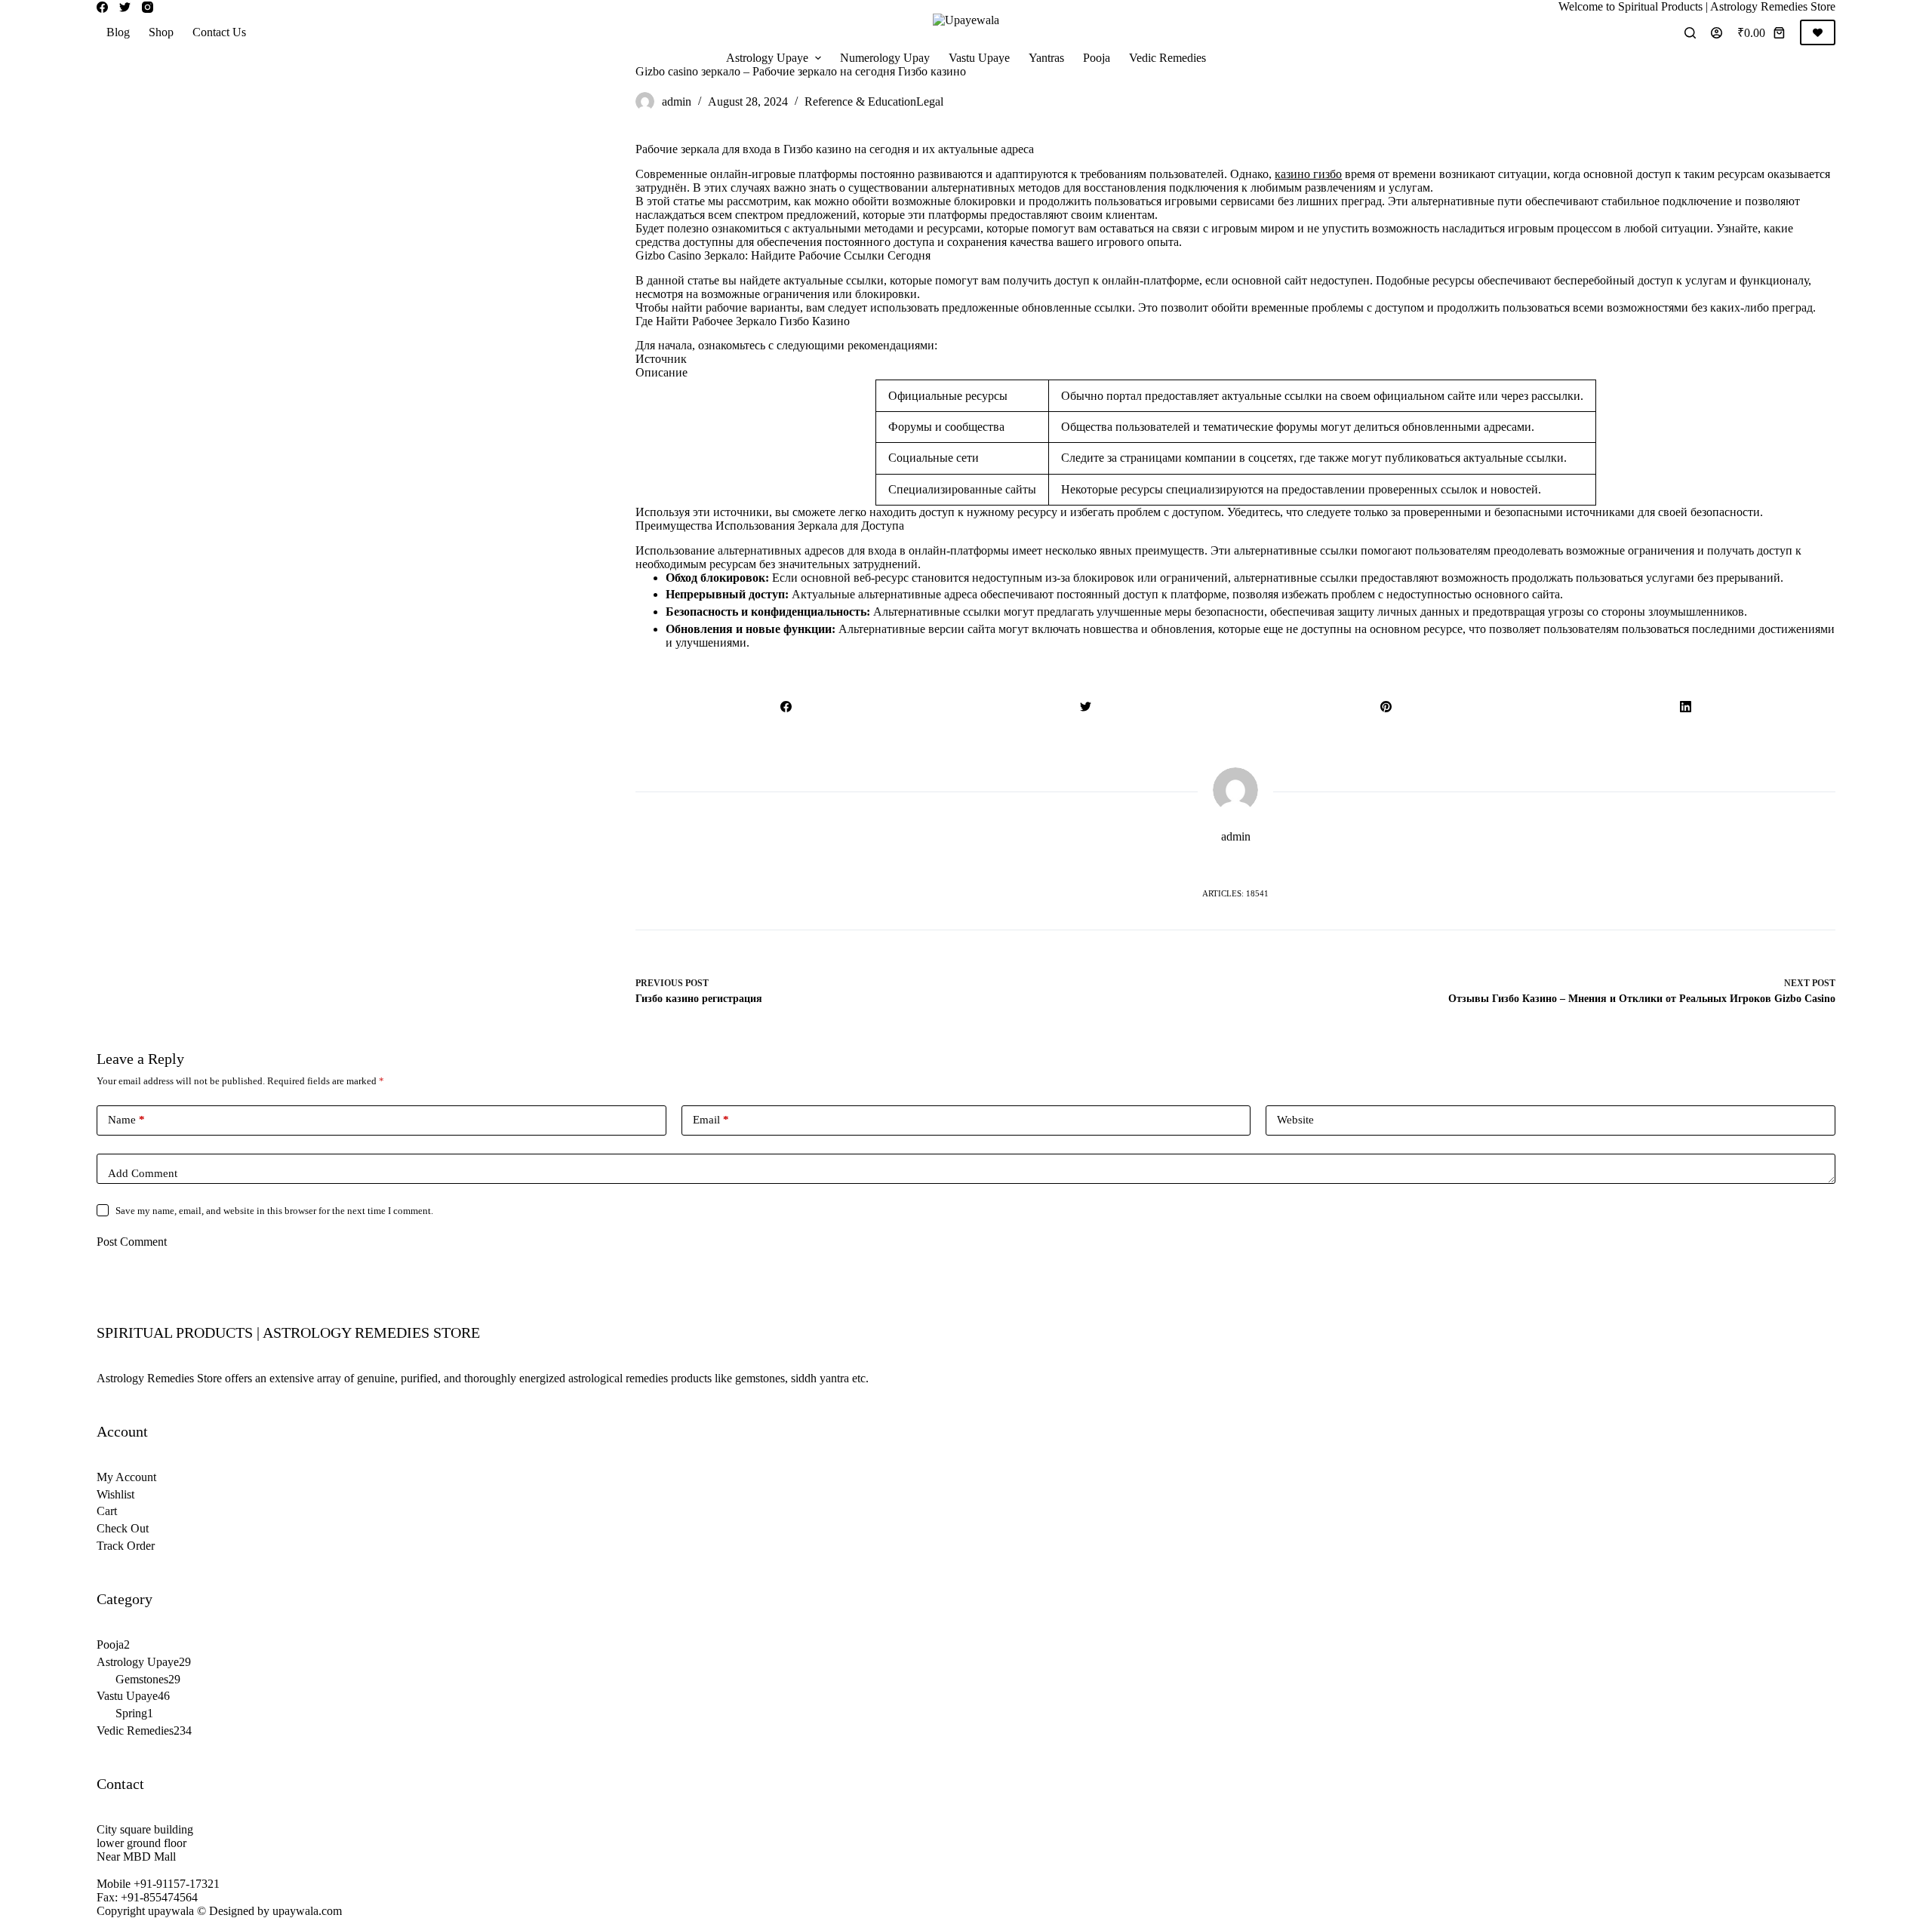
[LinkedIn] (1686, 706)
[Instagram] (148, 7)
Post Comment (132, 1242)
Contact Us (219, 32)
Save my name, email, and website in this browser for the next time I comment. (274, 1211)
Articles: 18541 (1235, 893)
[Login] (1717, 33)
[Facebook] (102, 7)
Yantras (1046, 58)
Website (1295, 1120)
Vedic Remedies (1168, 58)
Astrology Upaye (767, 58)
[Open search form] (1690, 33)
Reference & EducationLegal (874, 101)
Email (711, 1120)
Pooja (1097, 58)
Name (126, 1120)
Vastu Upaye (979, 58)
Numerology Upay (885, 58)
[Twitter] (125, 7)
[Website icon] (1235, 866)
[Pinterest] (1386, 706)
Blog (118, 32)
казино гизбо (1308, 174)
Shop (161, 32)
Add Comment (143, 1173)
